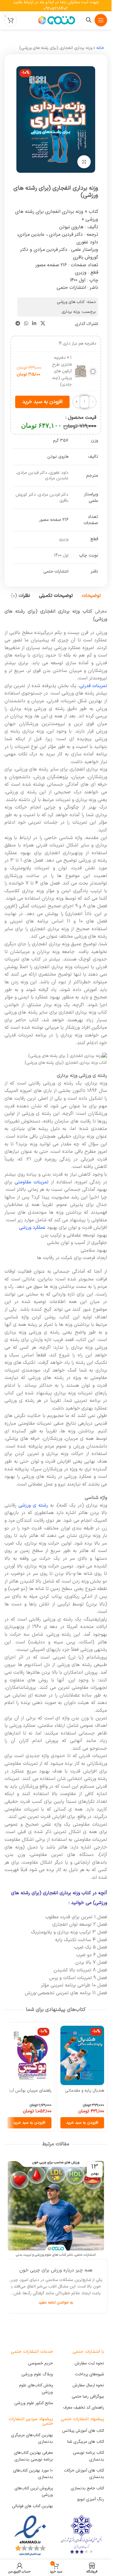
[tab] (91, 596)
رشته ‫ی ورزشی (33, 1505)
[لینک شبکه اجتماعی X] (43, 324)
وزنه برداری (71, 312)
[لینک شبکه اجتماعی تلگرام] (18, 324)
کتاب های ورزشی (71, 302)
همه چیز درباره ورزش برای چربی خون (56, 2270)
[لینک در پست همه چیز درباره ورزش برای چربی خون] (56, 2208)
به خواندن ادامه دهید (56, 2302)
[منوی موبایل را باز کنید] (101, 20)
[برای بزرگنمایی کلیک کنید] (84, 162)
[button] (82, 2123)
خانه (100, 48)
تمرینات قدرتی (93, 686)
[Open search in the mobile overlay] (89, 20)
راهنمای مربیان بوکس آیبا (30, 2091)
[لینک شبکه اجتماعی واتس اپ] (26, 324)
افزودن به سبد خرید (42, 402)
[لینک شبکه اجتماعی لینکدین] (34, 324)
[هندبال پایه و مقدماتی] (82, 2055)
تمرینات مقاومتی (32, 1182)
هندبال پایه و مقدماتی (85, 2091)
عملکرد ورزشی (32, 1228)
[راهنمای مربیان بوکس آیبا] (29, 2055)
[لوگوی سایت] (56, 20)
